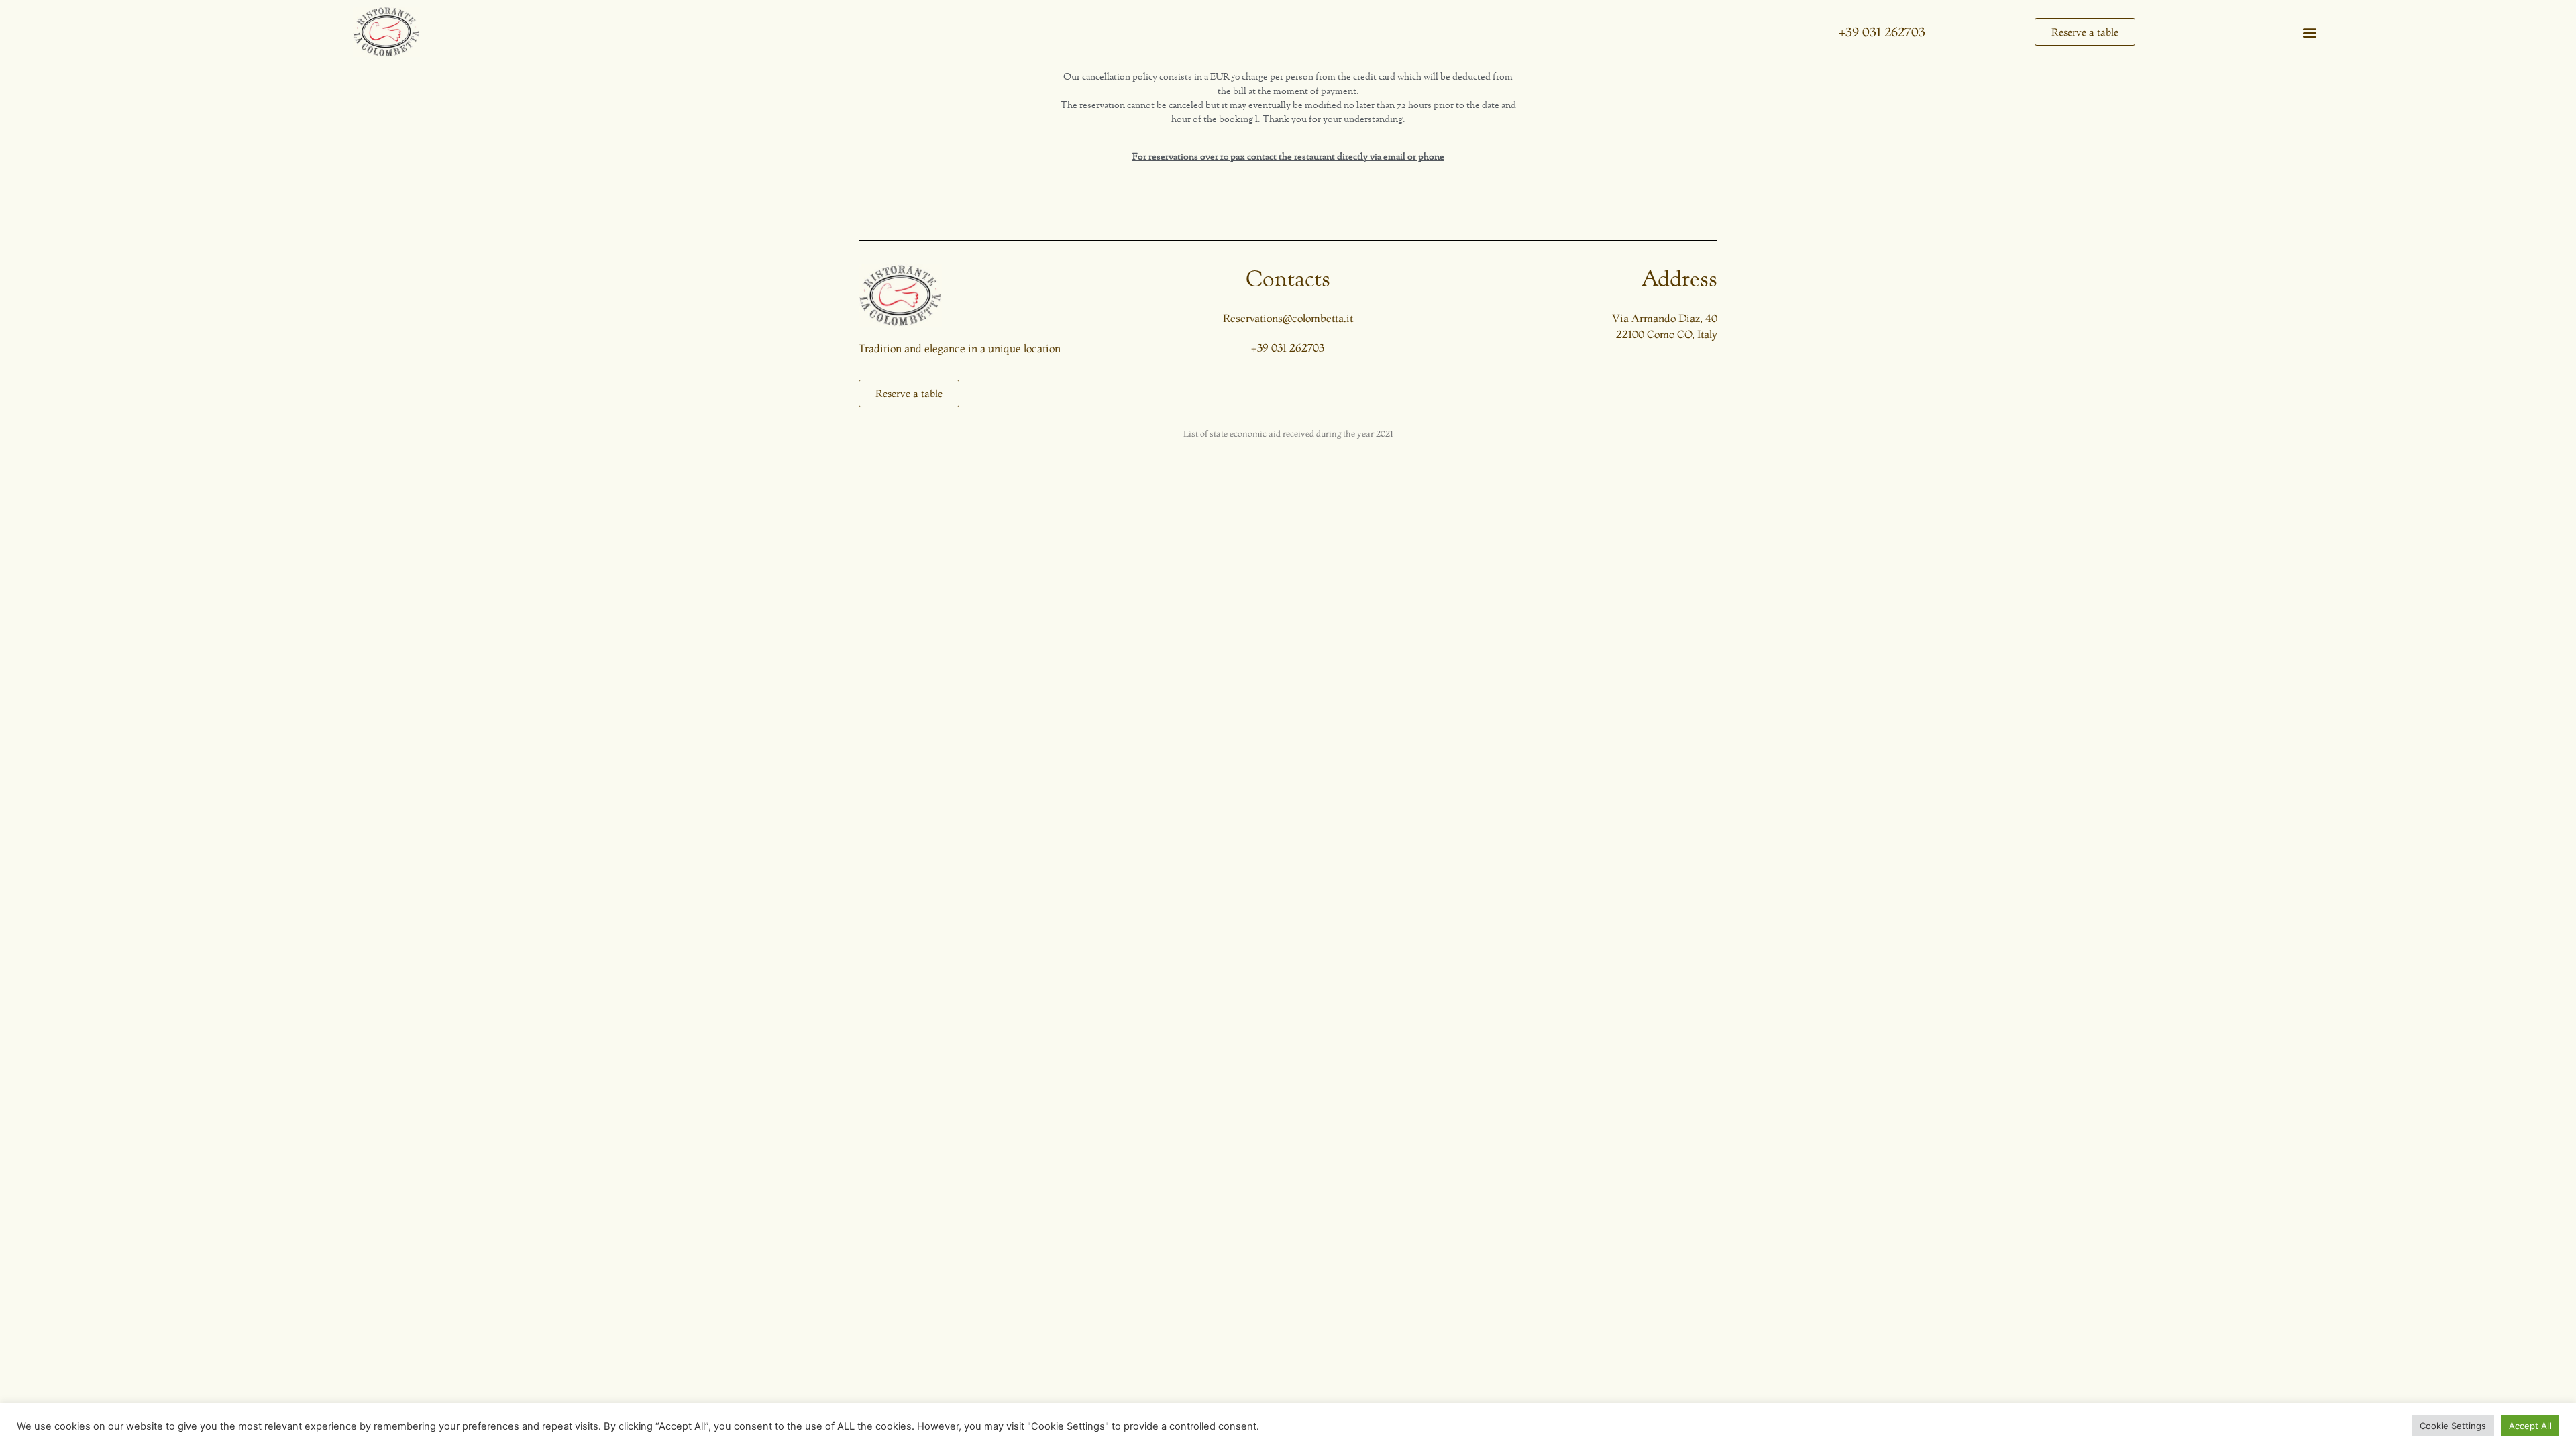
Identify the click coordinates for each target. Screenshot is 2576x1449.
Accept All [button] (2530, 1426)
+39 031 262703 (1882, 32)
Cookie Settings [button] (2453, 1426)
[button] (2309, 32)
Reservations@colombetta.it (1288, 318)
